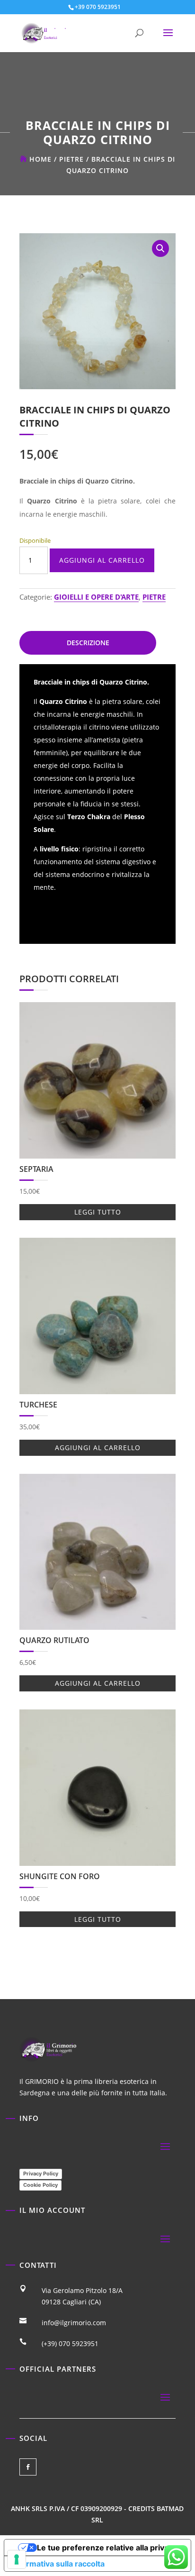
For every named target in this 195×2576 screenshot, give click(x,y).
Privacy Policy (41, 2174)
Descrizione (88, 643)
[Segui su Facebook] (28, 2467)
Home (40, 159)
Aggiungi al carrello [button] (98, 1448)
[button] (160, 248)
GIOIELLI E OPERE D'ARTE (96, 597)
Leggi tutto (98, 1212)
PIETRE (71, 159)
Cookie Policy (40, 2185)
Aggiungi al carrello (102, 560)
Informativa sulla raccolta (58, 2564)
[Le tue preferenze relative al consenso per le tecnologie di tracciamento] (17, 2559)
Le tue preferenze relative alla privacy (107, 2548)
